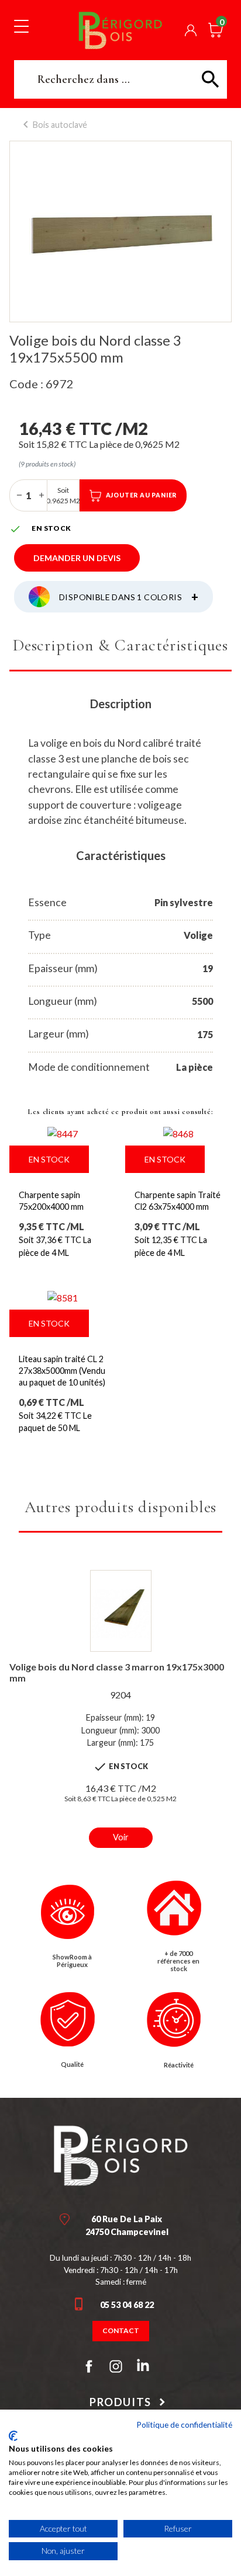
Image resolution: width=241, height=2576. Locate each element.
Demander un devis (77, 558)
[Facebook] (89, 2366)
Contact (121, 2330)
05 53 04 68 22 (127, 2305)
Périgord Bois (120, 30)
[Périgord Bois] (120, 2156)
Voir (121, 1837)
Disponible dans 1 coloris (129, 597)
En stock (49, 1159)
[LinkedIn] (143, 2368)
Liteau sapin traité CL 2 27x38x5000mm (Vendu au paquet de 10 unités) (62, 1371)
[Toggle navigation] (21, 26)
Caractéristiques (121, 855)
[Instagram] (116, 2366)
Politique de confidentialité (184, 2424)
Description (121, 704)
